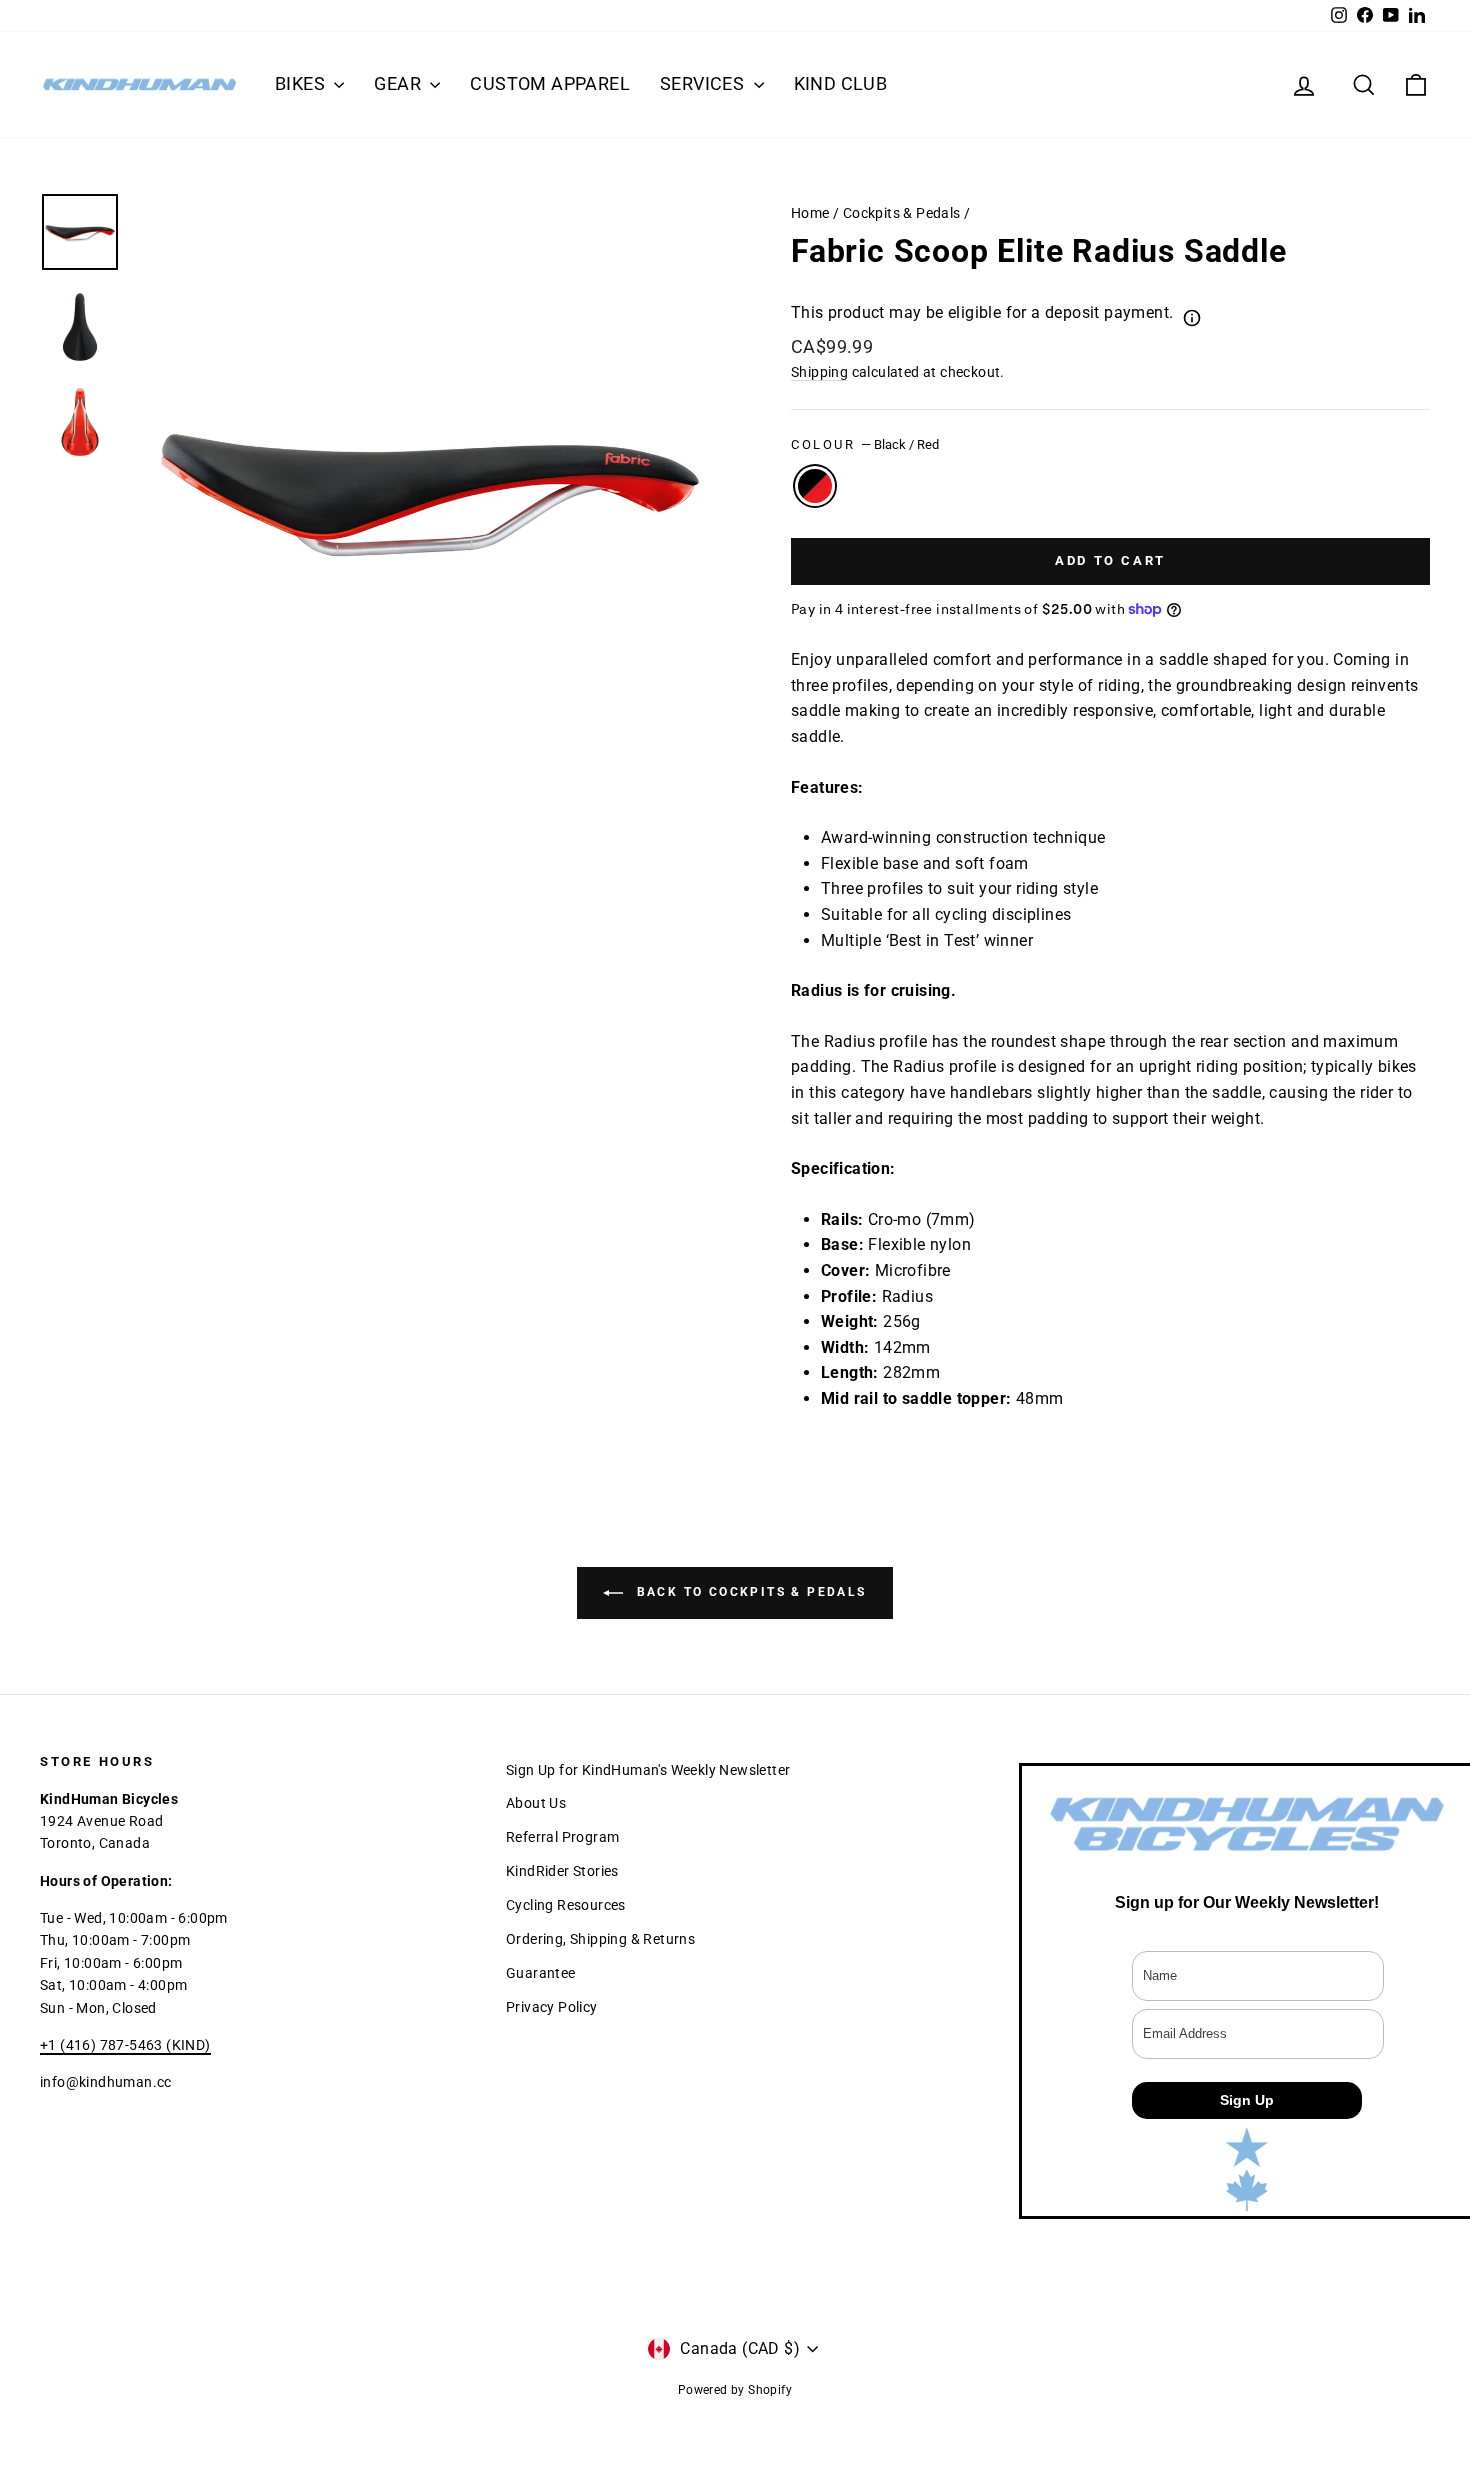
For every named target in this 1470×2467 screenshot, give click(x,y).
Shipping (819, 372)
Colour (865, 444)
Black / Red (815, 486)
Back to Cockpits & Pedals (748, 1592)
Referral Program (562, 1837)
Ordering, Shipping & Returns (600, 1939)
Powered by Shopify (735, 2390)
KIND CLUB (841, 83)
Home (810, 213)
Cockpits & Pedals (902, 213)
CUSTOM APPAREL (550, 83)
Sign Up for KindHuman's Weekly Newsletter (648, 1770)
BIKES (302, 83)
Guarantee (541, 1973)
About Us (536, 1803)
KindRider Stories (562, 1871)
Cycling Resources (566, 1905)
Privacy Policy (552, 2007)
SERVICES (704, 83)
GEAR (399, 83)
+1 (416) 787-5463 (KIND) (125, 2045)
